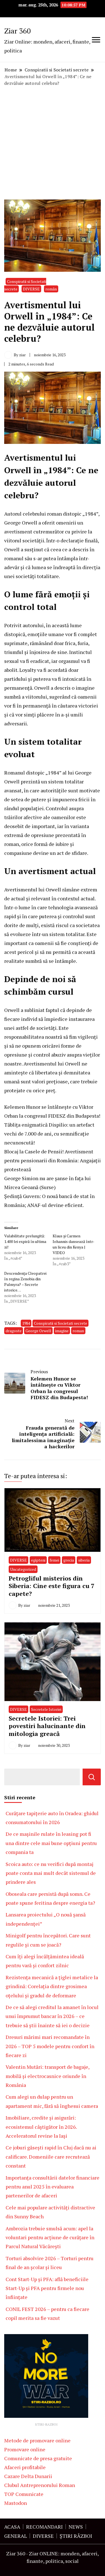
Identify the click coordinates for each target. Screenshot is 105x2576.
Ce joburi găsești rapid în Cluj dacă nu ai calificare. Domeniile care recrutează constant (51, 2157)
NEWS (76, 2527)
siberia (84, 1560)
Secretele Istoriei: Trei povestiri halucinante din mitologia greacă (47, 1726)
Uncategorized (23, 1569)
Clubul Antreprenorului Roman (40, 2485)
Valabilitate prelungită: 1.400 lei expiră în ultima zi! (25, 1241)
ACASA (12, 2527)
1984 (26, 1323)
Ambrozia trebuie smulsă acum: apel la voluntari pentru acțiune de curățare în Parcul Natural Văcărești (50, 2237)
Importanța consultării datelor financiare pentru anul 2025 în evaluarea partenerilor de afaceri (53, 2187)
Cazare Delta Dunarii (28, 2476)
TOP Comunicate (24, 2494)
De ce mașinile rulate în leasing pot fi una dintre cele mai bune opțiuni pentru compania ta (51, 1843)
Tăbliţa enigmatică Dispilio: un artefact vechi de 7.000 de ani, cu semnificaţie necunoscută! (49, 1134)
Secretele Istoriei (46, 1709)
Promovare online (25, 2449)
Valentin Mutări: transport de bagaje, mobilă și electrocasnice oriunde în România (47, 2076)
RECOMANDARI (44, 2527)
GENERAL (16, 2536)
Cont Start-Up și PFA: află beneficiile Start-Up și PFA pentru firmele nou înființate (47, 2288)
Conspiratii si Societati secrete (60, 1323)
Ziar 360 (17, 31)
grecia (69, 1560)
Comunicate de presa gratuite (38, 2458)
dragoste (14, 1331)
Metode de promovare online (37, 2440)
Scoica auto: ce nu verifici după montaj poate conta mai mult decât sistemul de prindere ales (51, 1873)
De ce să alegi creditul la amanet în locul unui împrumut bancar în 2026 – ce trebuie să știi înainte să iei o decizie (52, 2016)
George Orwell (38, 1331)
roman (78, 1331)
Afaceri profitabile (25, 2467)
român (51, 289)
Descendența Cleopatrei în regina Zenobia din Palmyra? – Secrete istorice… (25, 1282)
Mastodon (16, 2503)
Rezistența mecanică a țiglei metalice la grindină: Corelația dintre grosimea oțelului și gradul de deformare (52, 1986)
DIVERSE (31, 289)
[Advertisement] (53, 143)
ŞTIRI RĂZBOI (76, 2536)
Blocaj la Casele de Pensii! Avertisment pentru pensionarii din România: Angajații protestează (53, 1160)
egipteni (38, 1560)
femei (54, 1560)
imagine (62, 1331)
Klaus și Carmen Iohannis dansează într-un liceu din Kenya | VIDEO (73, 1244)
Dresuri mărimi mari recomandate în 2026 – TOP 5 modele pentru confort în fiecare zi (50, 2046)
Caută (92, 1777)
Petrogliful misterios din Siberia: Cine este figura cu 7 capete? (52, 1586)
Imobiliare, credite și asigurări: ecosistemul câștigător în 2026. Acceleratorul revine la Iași (41, 2127)
